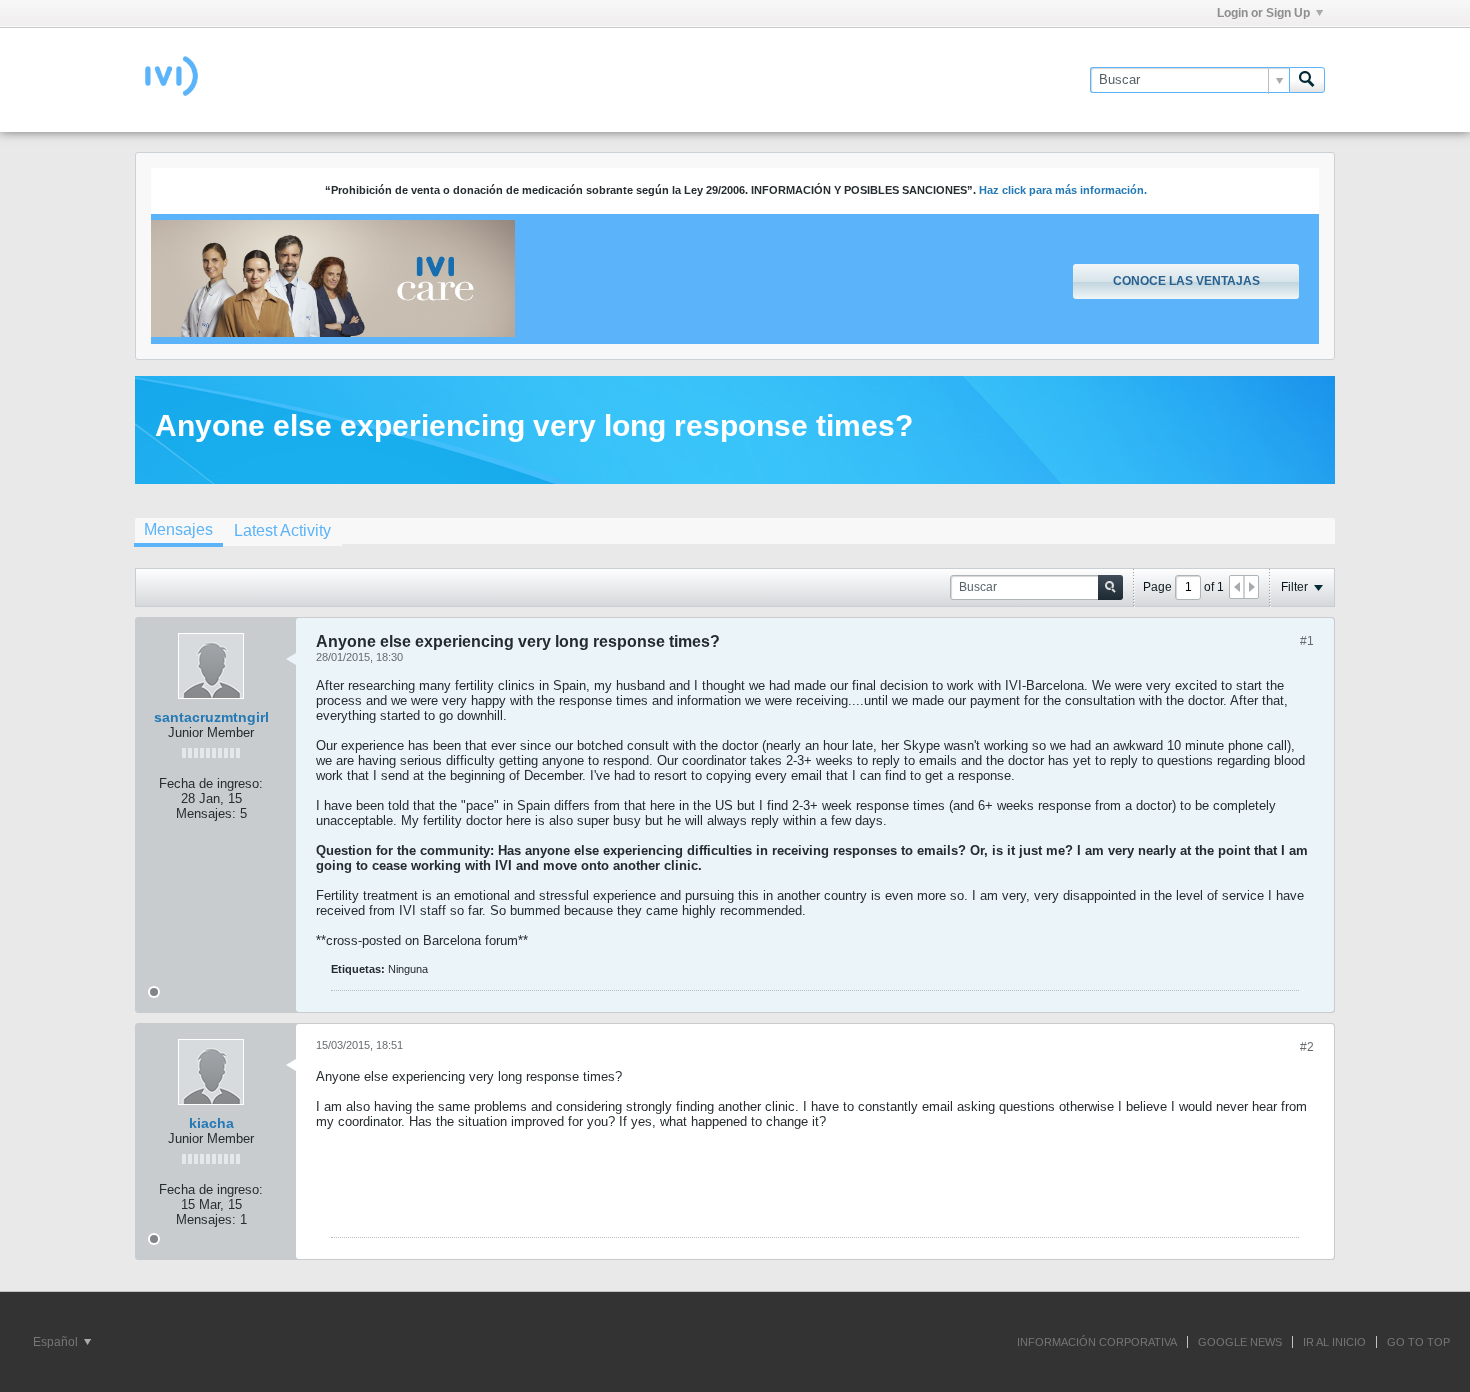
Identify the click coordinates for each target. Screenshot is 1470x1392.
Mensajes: (206, 813)
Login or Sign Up (1263, 13)
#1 (1307, 641)
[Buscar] (1307, 80)
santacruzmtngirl (211, 717)
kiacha (211, 1123)
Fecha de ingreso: (211, 783)
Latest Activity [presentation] (282, 530)
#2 (1307, 1047)
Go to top (1418, 1342)
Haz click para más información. (1063, 190)
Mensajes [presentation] (178, 529)
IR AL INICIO (1334, 1342)
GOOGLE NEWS (1240, 1342)
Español (57, 1342)
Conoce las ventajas (1186, 281)
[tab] (178, 532)
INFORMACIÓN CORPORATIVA (1097, 1342)
